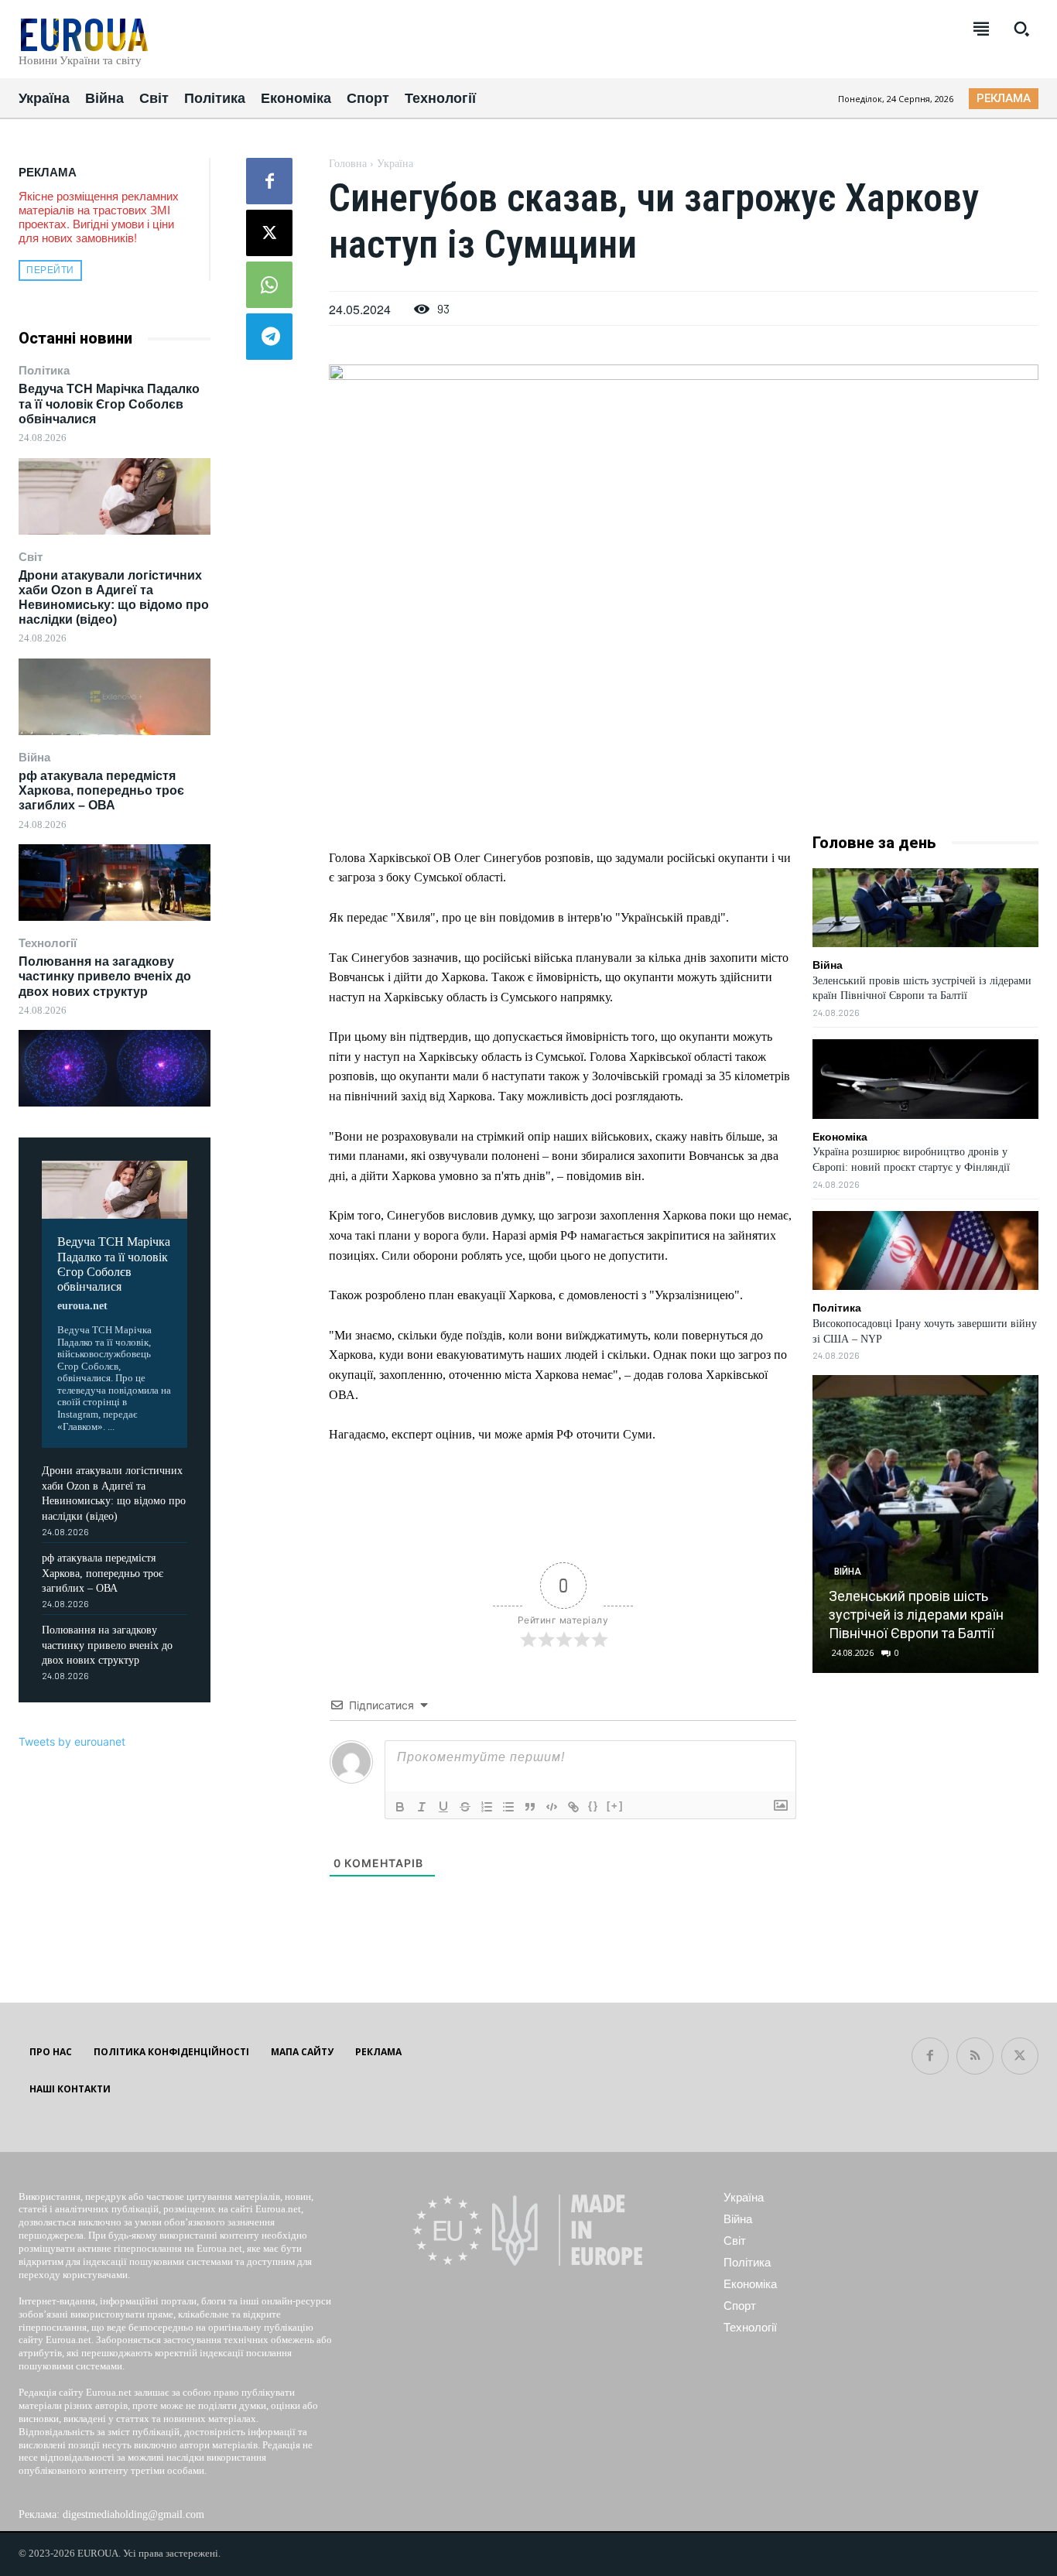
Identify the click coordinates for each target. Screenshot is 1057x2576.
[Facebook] (269, 181)
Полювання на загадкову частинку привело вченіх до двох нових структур (105, 976)
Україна (395, 164)
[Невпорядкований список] (508, 1807)
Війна (34, 757)
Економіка (840, 1137)
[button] (1021, 29)
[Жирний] (400, 1807)
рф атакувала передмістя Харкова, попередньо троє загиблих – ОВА (101, 790)
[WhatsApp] (269, 285)
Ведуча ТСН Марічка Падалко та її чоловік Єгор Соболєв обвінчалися (109, 404)
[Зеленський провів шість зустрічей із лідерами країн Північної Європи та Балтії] (925, 908)
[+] (615, 1806)
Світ (31, 557)
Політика (44, 370)
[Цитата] (530, 1807)
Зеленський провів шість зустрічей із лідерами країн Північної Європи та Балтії (916, 1615)
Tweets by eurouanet (72, 1741)
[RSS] (975, 2056)
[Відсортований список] (487, 1807)
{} (593, 1806)
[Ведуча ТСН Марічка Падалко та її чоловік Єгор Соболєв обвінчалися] (115, 496)
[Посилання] (573, 1807)
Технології (48, 943)
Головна (348, 164)
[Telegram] (269, 337)
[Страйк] (465, 1807)
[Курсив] (422, 1807)
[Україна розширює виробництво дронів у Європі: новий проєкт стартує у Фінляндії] (925, 1079)
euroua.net (82, 1306)
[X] (269, 233)
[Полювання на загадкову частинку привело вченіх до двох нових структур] (115, 1068)
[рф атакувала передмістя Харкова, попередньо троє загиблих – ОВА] (115, 883)
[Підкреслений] (443, 1807)
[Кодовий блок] (552, 1807)
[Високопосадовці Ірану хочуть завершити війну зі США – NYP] (925, 1250)
